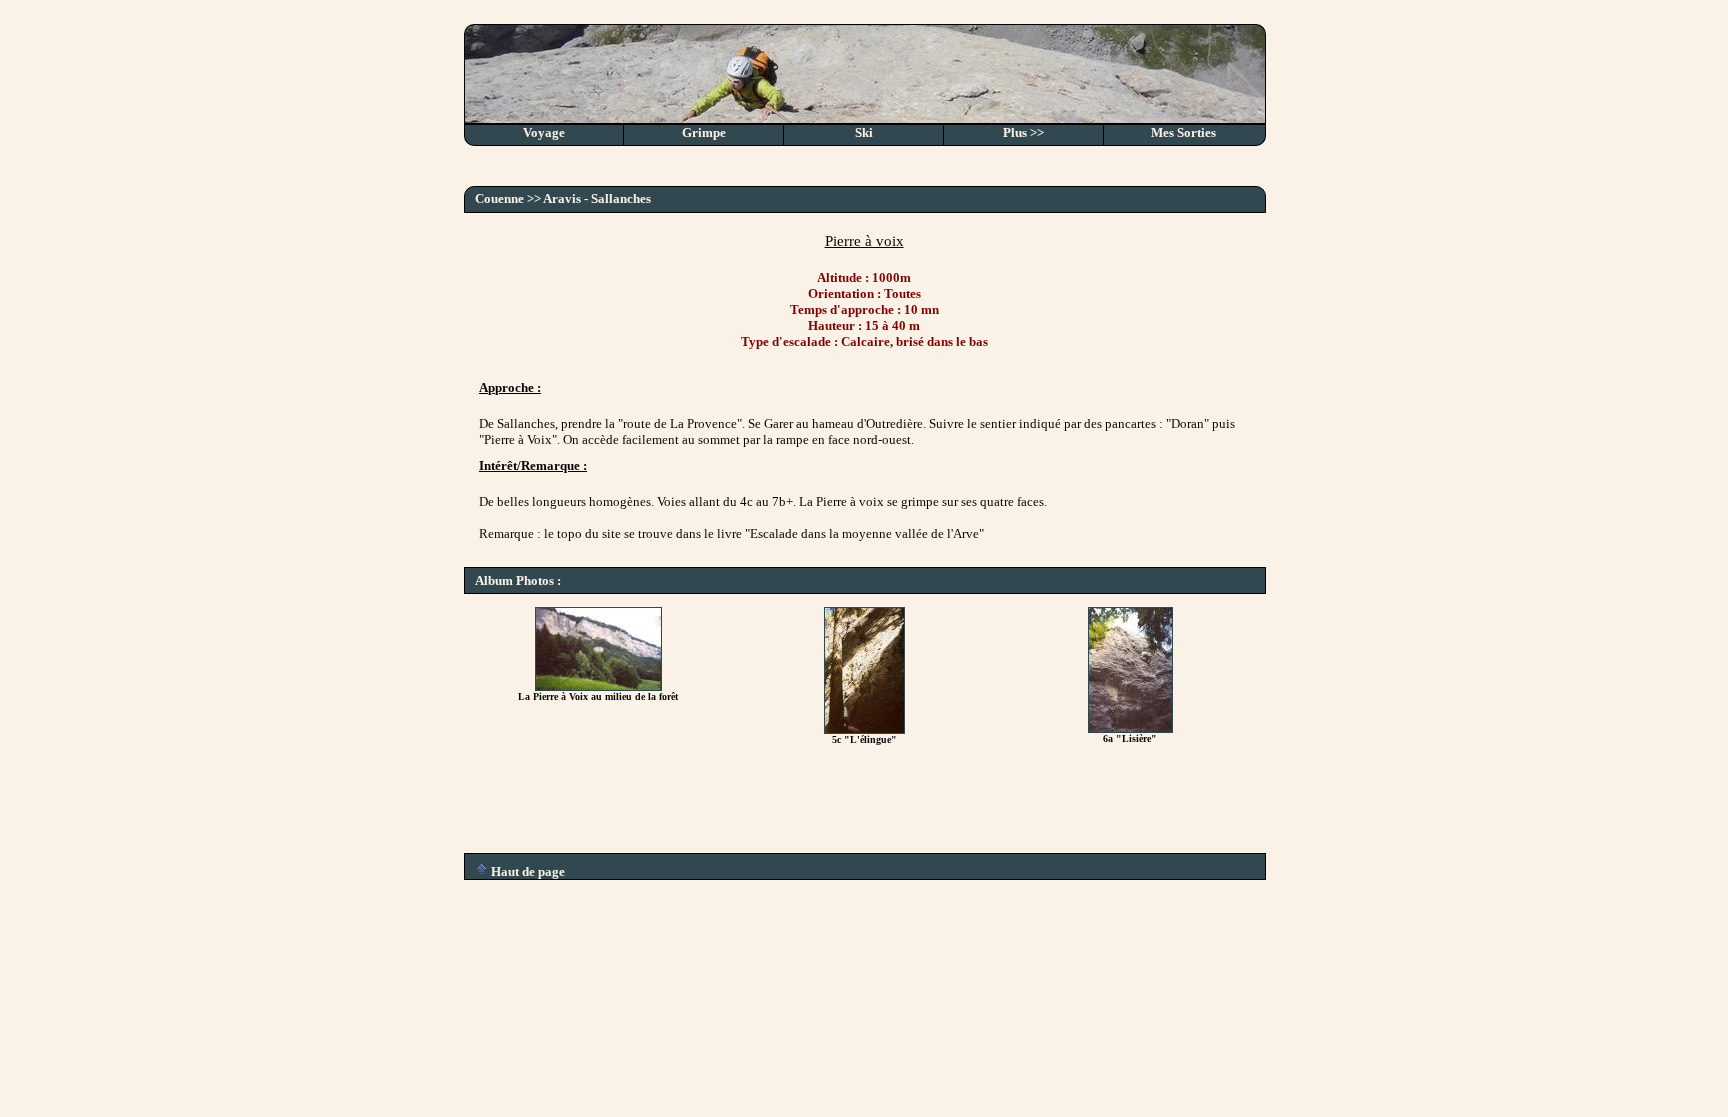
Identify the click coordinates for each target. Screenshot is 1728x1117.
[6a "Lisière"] (1130, 728)
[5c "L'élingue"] (864, 729)
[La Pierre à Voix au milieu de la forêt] (598, 686)
